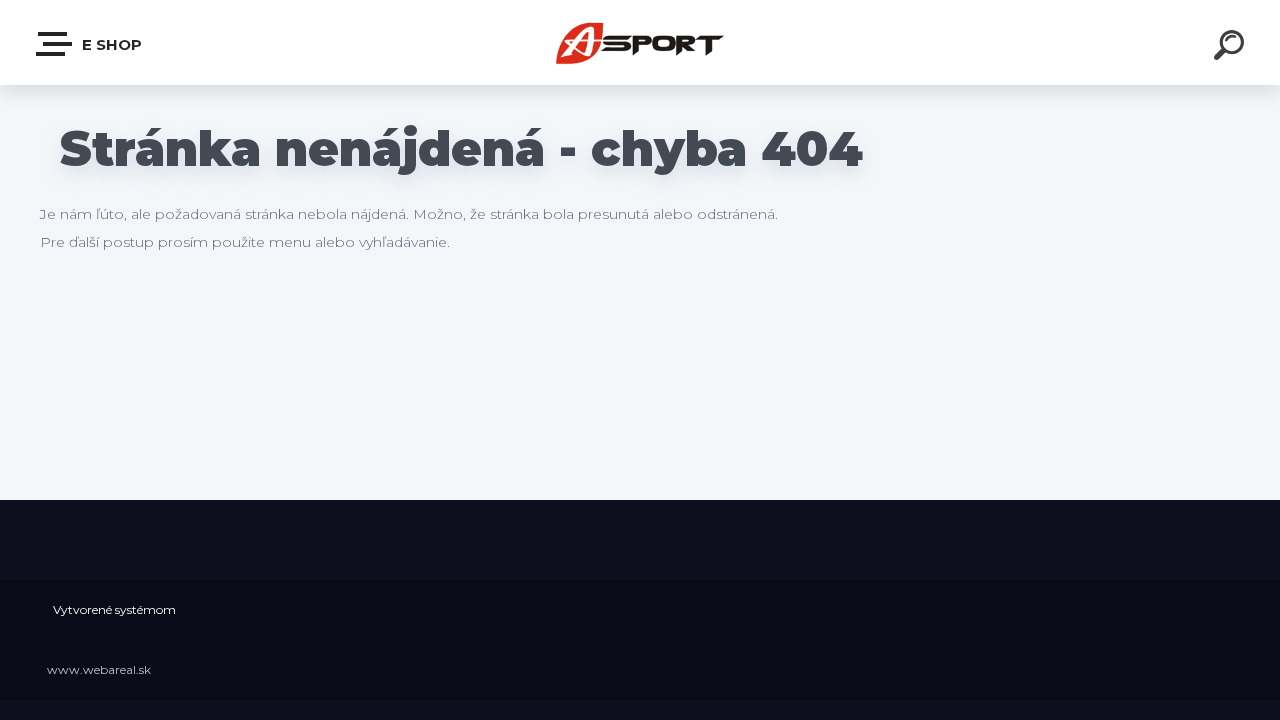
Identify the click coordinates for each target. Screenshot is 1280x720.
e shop (110, 44)
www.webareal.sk (99, 669)
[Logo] (640, 42)
